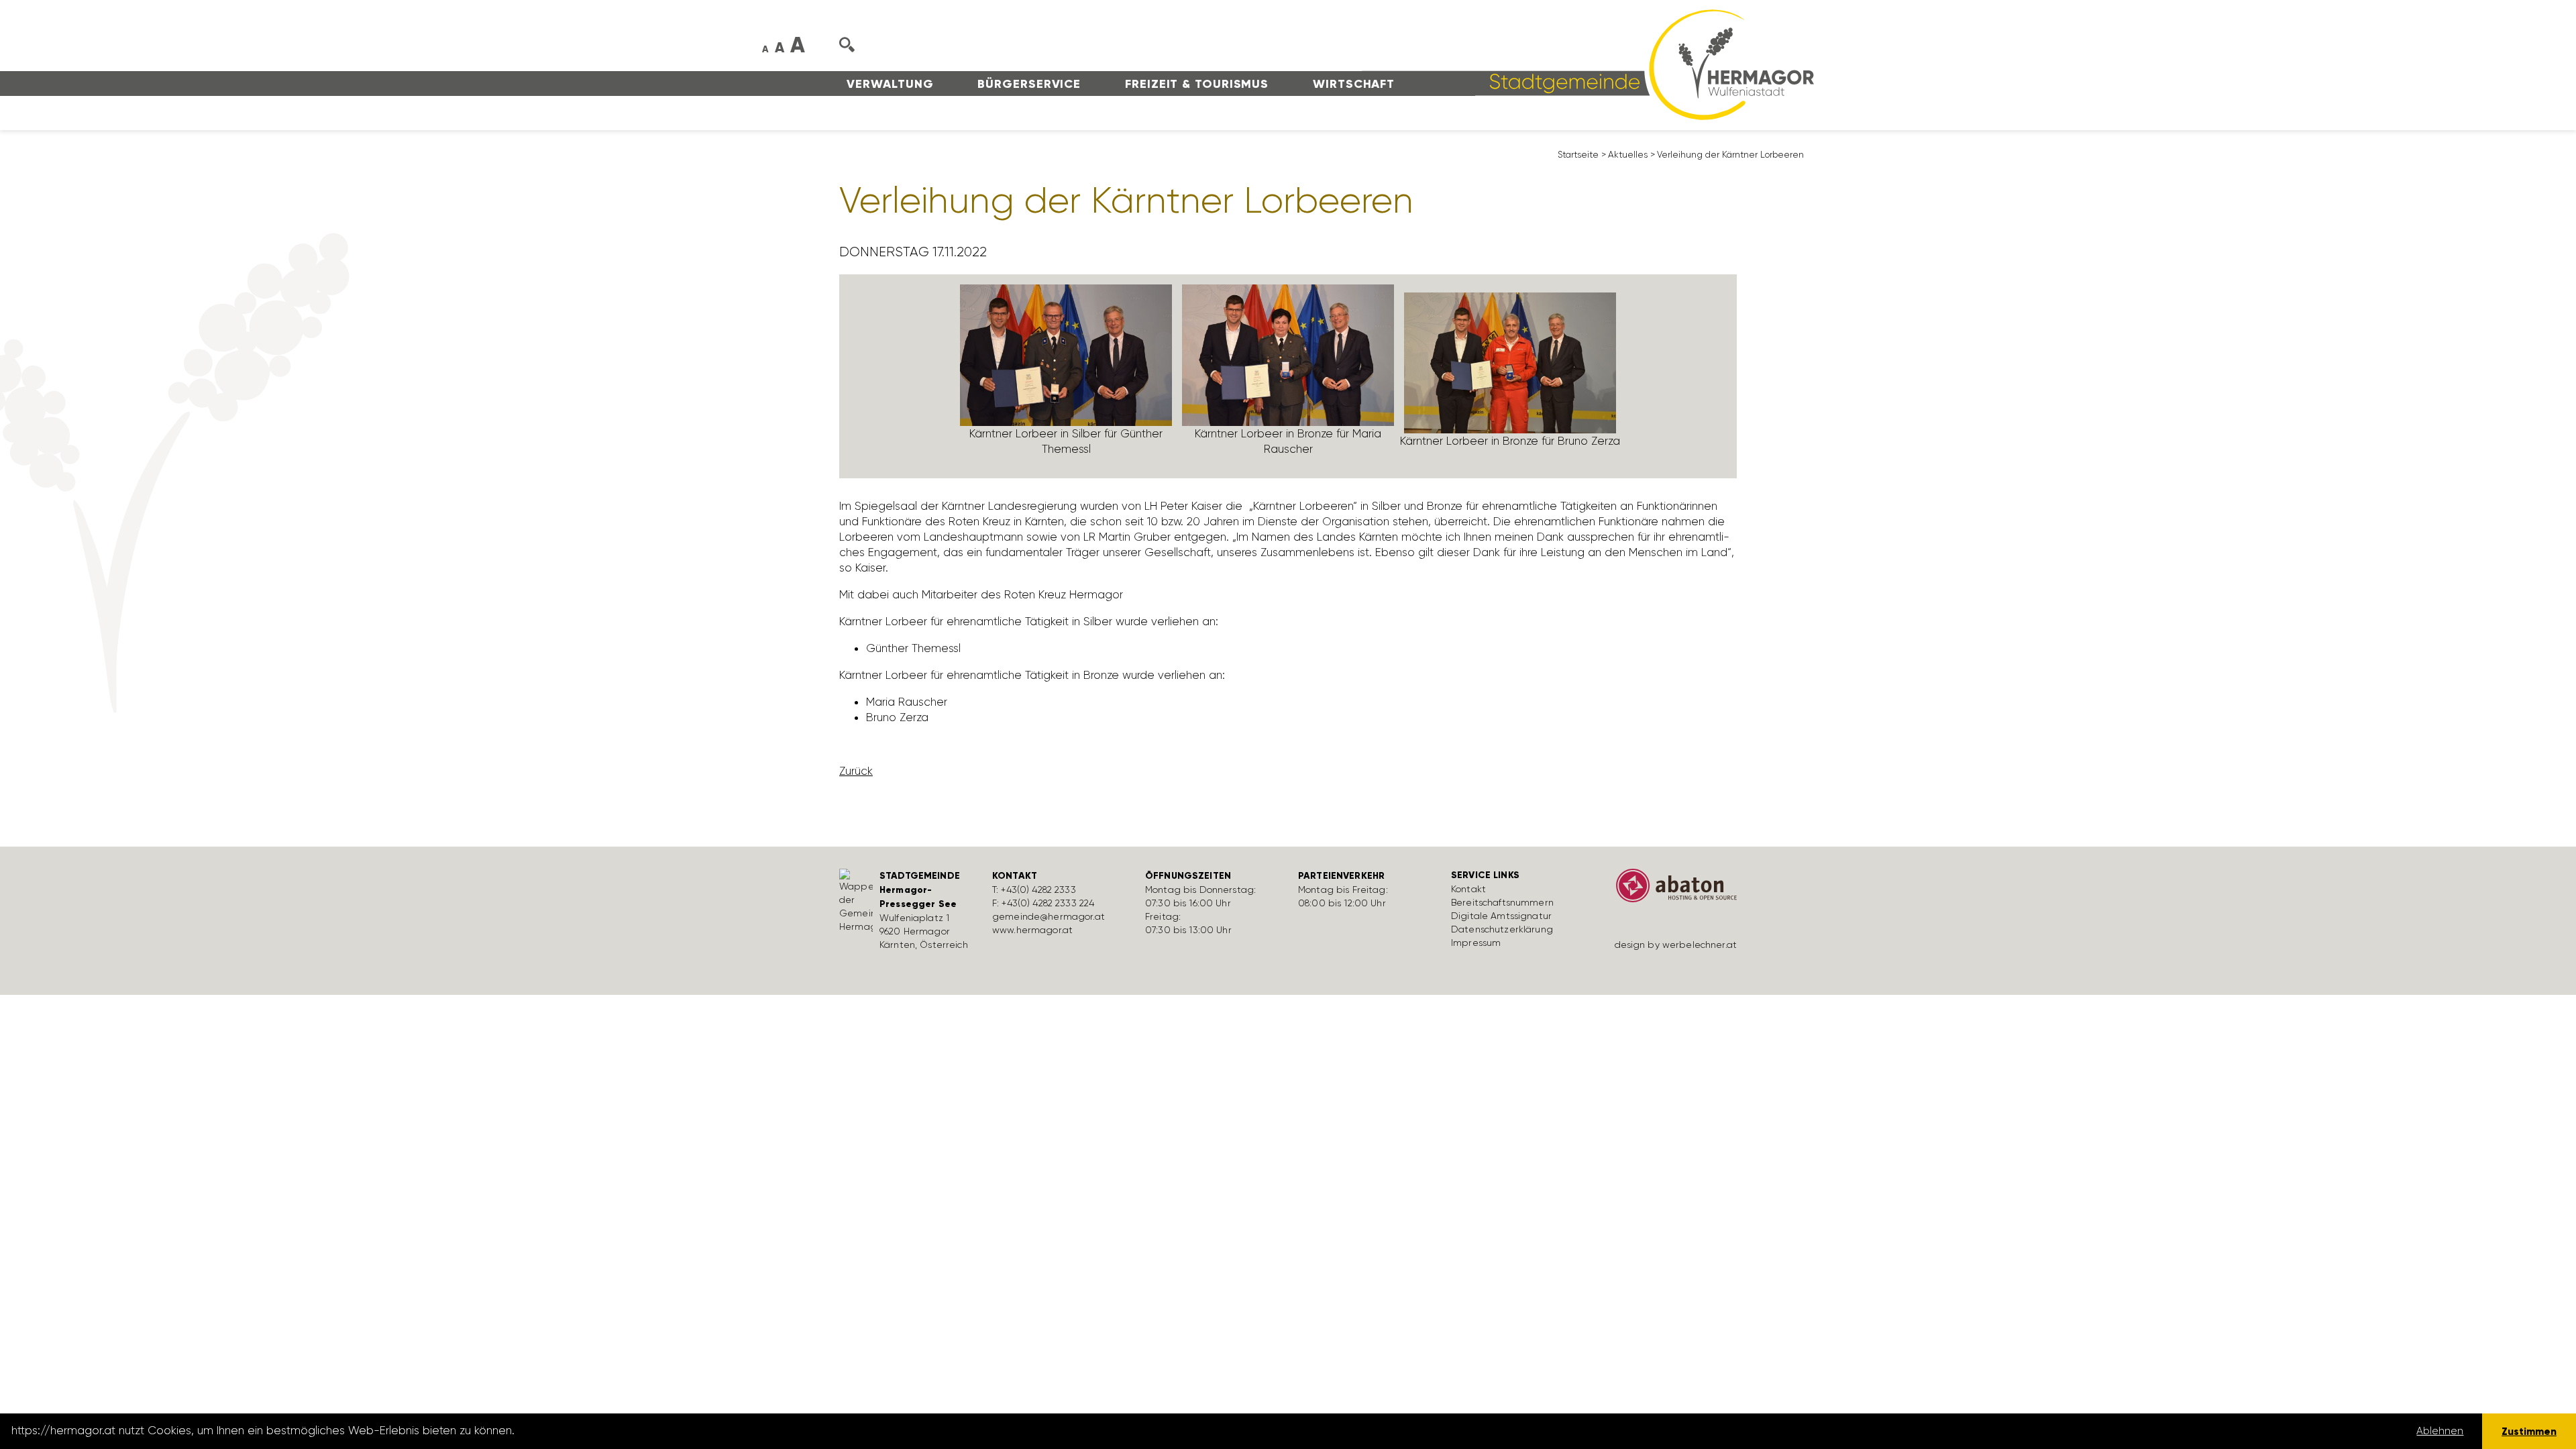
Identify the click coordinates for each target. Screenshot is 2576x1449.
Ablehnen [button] (2440, 1431)
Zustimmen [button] (2529, 1431)
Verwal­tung (890, 84)
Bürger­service (1029, 84)
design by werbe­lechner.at (1676, 945)
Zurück (856, 771)
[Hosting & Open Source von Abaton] (1670, 890)
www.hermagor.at (1032, 930)
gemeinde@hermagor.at (1049, 916)
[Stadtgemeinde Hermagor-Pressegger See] (1588, 64)
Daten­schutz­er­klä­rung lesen (592, 1431)
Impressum (1476, 943)
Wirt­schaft (1354, 84)
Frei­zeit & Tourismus (1197, 84)
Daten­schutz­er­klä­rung (1502, 929)
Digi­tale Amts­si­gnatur (1501, 916)
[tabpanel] (1066, 376)
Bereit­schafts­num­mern (1502, 902)
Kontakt (1468, 889)
